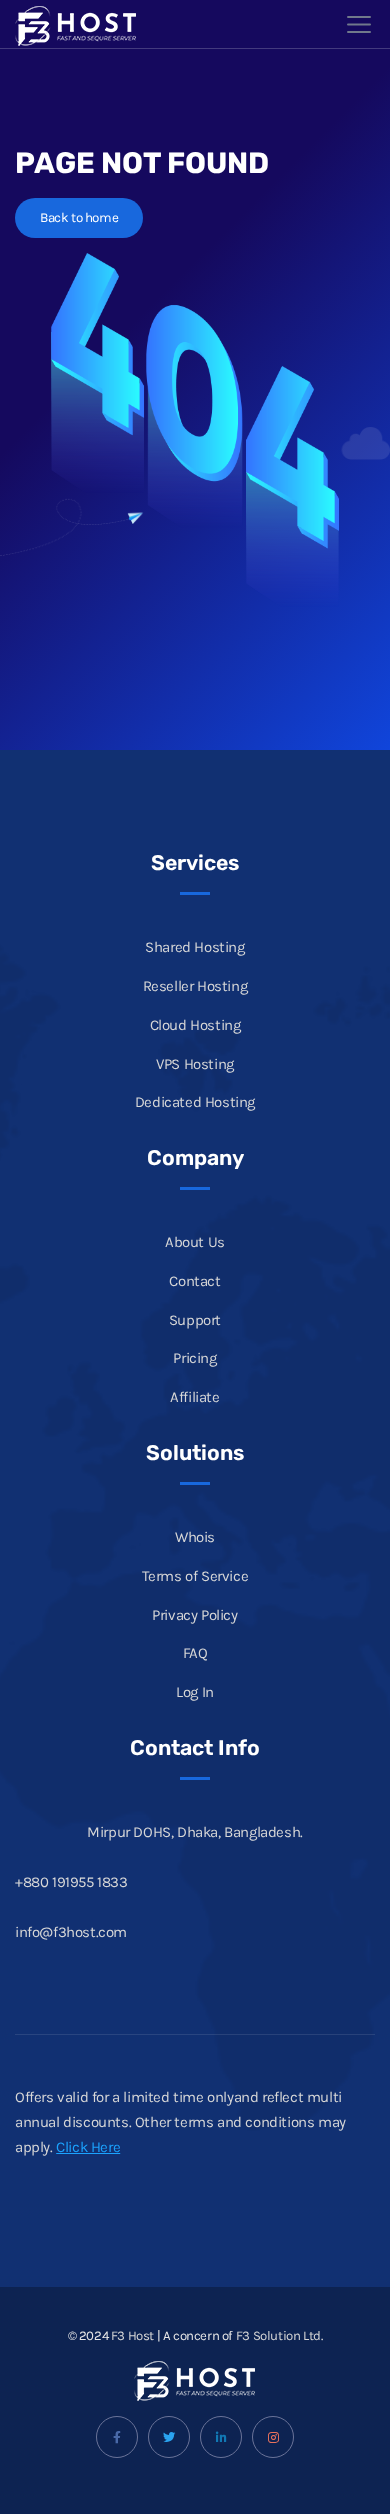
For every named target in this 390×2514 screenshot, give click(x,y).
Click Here (88, 2147)
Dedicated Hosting (195, 1102)
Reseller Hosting (195, 986)
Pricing (194, 1358)
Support (195, 1320)
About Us (195, 1242)
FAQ (195, 1653)
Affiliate (194, 1397)
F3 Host (132, 2335)
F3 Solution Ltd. (279, 2335)
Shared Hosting (194, 947)
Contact (194, 1281)
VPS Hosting (195, 1064)
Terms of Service (195, 1576)
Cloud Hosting (195, 1025)
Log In (195, 1692)
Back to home (79, 217)
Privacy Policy (194, 1615)
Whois (195, 1537)
